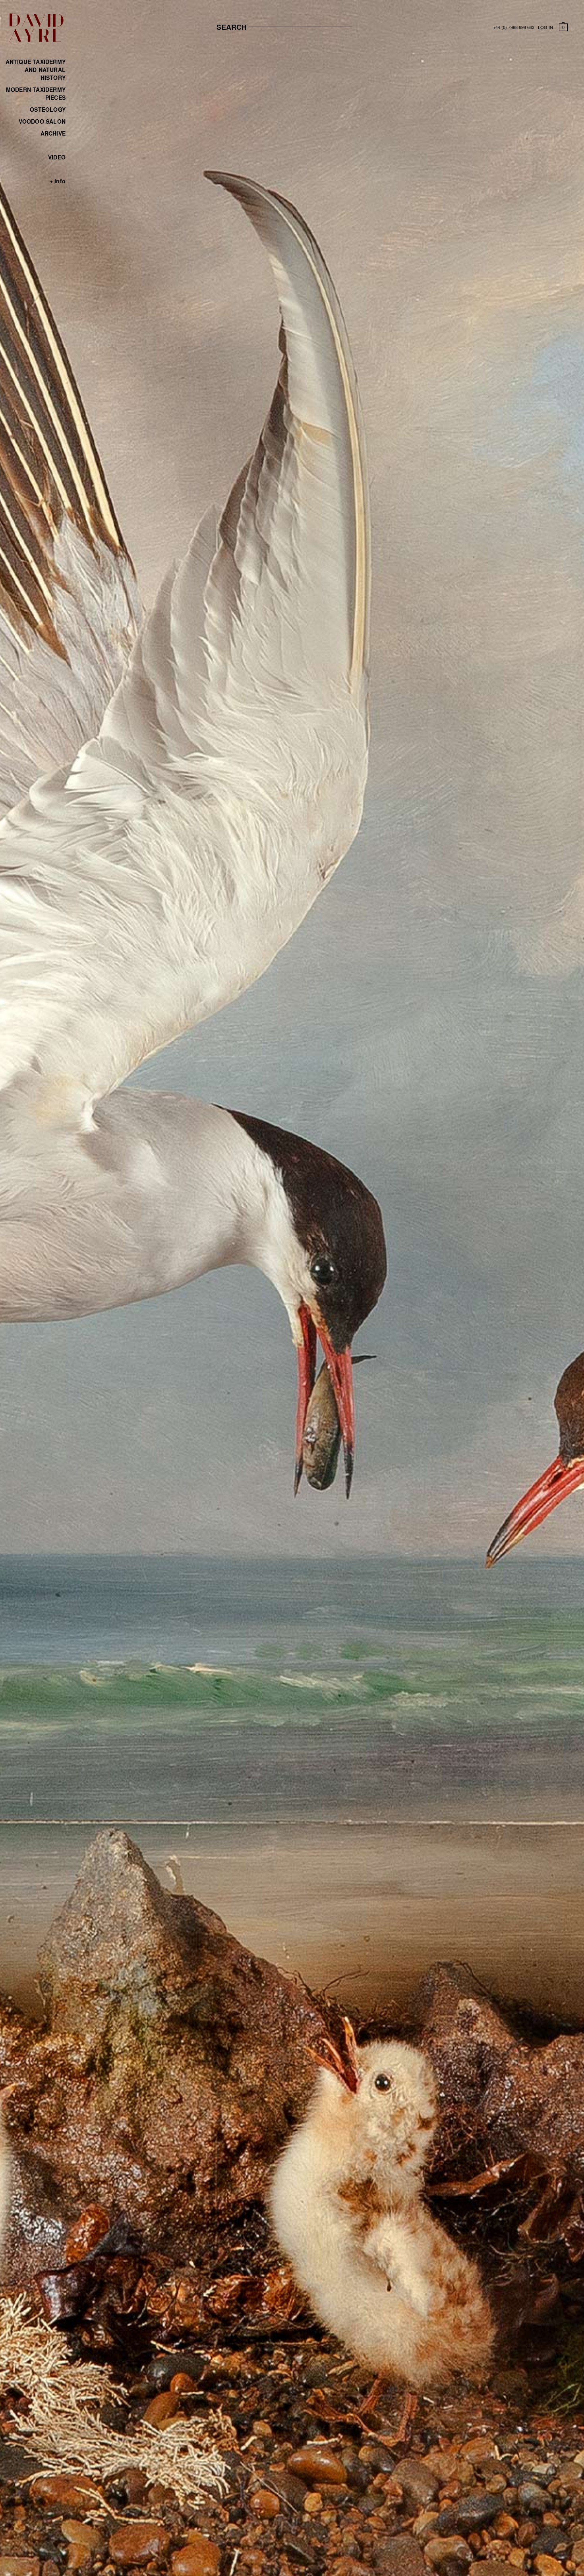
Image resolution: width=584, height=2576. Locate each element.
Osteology (48, 109)
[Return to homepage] (36, 40)
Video (57, 157)
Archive (53, 133)
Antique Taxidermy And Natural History (36, 70)
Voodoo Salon (42, 121)
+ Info (58, 181)
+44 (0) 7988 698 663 (514, 27)
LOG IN (545, 27)
